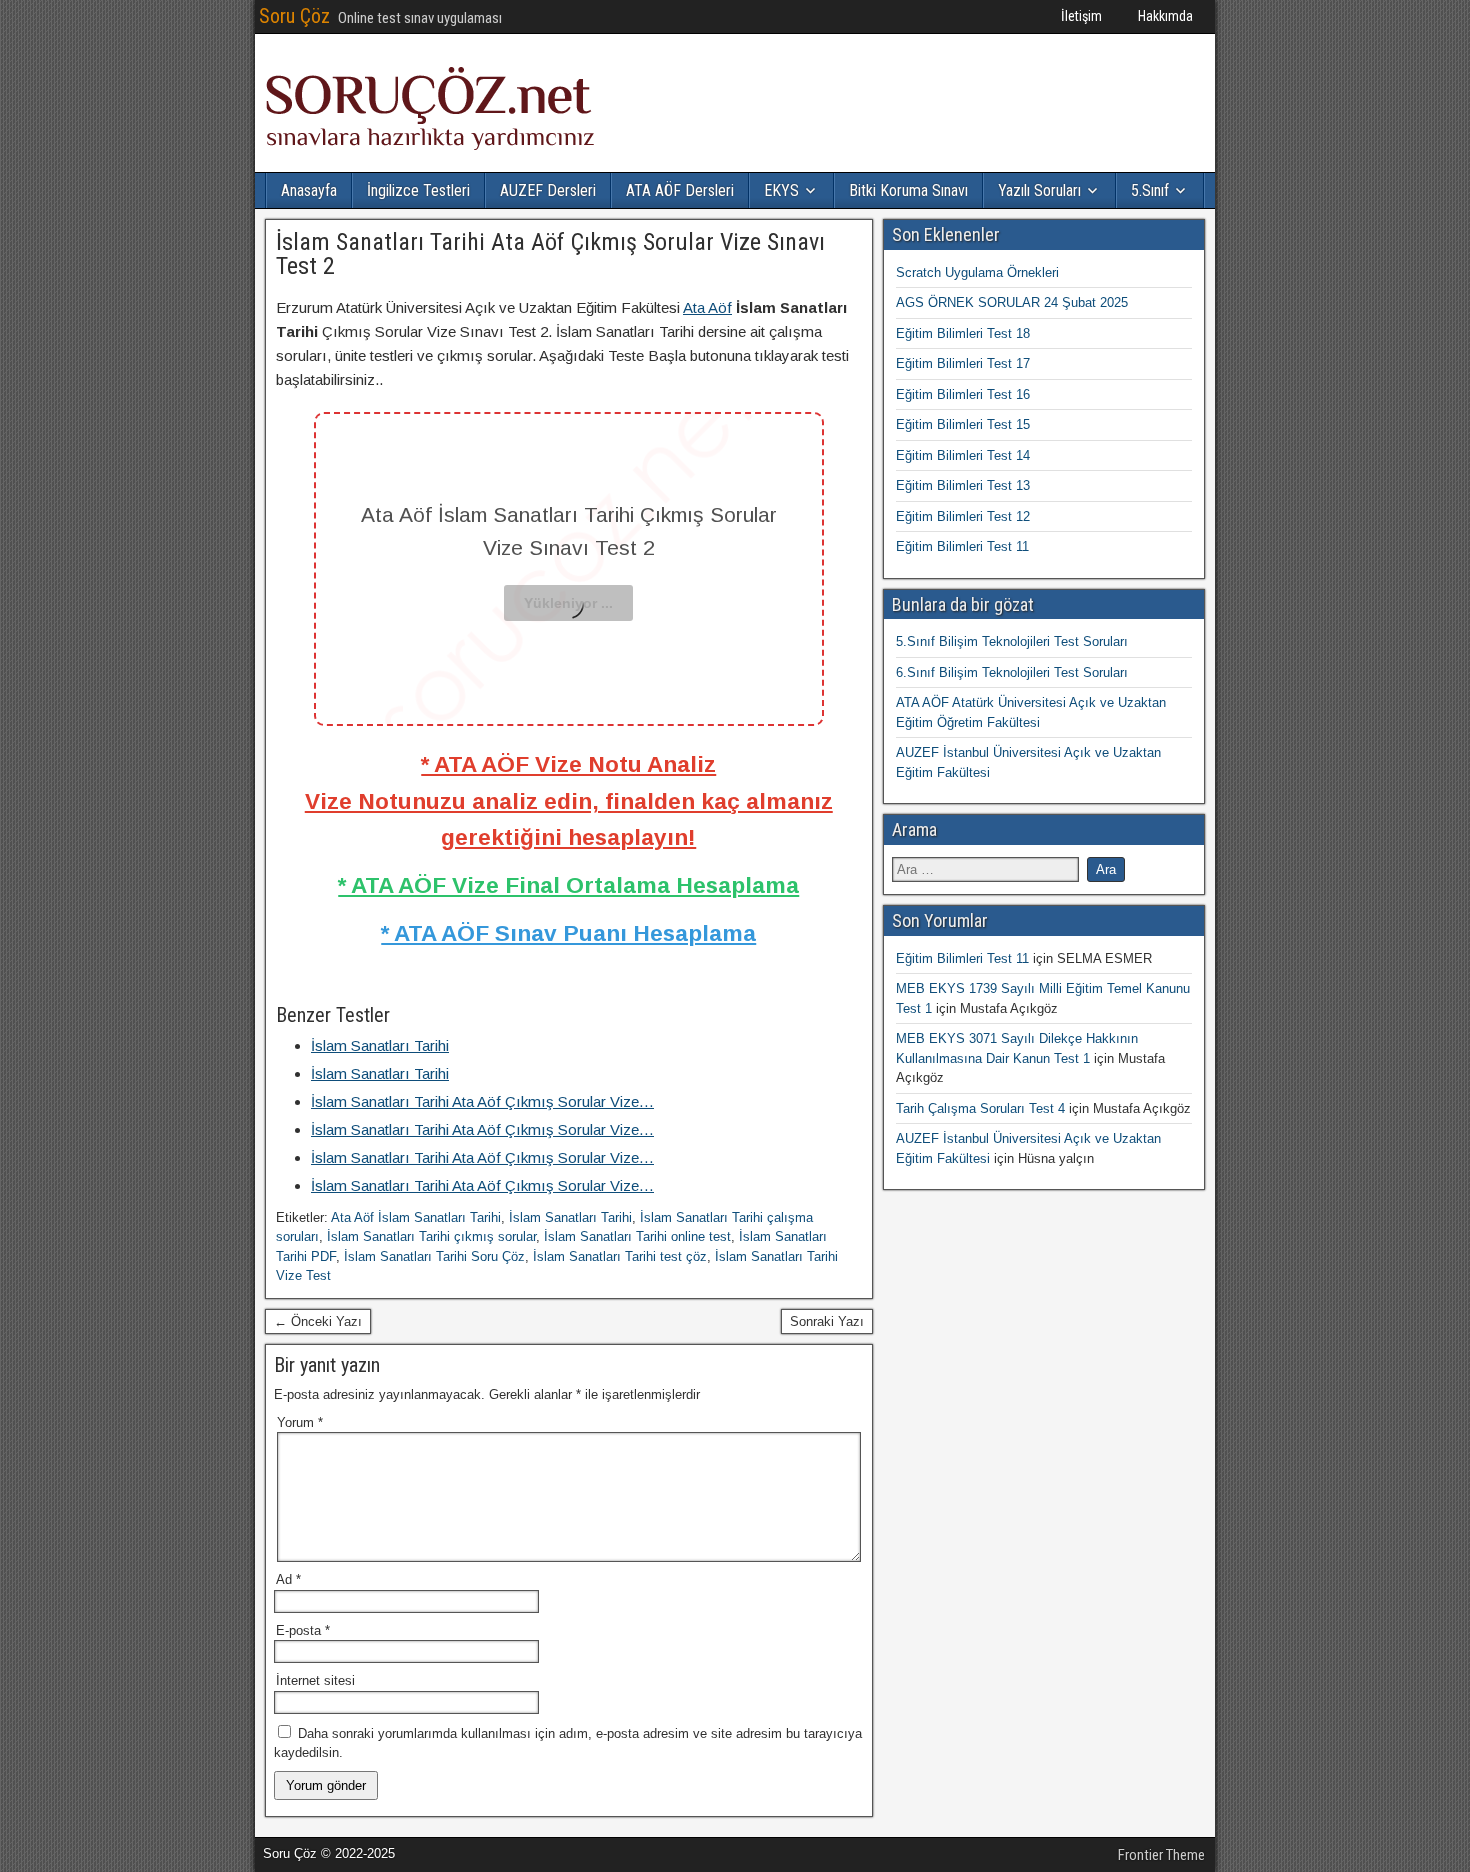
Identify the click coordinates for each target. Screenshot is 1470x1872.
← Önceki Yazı (318, 1321)
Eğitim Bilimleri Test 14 (963, 455)
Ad (288, 1579)
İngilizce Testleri (418, 190)
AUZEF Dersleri (548, 190)
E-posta (303, 1630)
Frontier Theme (1161, 1855)
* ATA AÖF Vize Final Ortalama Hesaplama (568, 885)
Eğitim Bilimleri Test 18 (963, 333)
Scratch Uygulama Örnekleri (977, 272)
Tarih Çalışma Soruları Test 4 (980, 1108)
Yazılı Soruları (1039, 190)
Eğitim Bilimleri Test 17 (963, 363)
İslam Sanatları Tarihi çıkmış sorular (431, 1236)
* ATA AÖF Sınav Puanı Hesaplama (568, 933)
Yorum (300, 1422)
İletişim (1081, 16)
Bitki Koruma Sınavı (908, 190)
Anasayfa (309, 190)
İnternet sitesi (315, 1680)
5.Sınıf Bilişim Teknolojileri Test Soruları (1012, 641)
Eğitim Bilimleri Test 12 (963, 516)
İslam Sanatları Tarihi (570, 1217)
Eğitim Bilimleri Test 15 (963, 424)
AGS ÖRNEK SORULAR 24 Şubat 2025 (1012, 302)
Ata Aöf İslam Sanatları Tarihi (416, 1217)
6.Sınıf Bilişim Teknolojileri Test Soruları (1012, 672)
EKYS (781, 190)
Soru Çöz (294, 16)
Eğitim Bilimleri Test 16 (963, 394)
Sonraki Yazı (827, 1321)
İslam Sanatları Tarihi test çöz (620, 1256)
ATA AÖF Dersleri (680, 190)
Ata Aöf (707, 307)
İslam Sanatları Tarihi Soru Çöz (434, 1256)
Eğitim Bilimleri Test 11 (962, 546)
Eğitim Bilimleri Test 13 (963, 485)
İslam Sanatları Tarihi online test (637, 1236)
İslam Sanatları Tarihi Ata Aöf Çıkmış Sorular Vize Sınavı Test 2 (550, 254)
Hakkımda (1165, 16)
